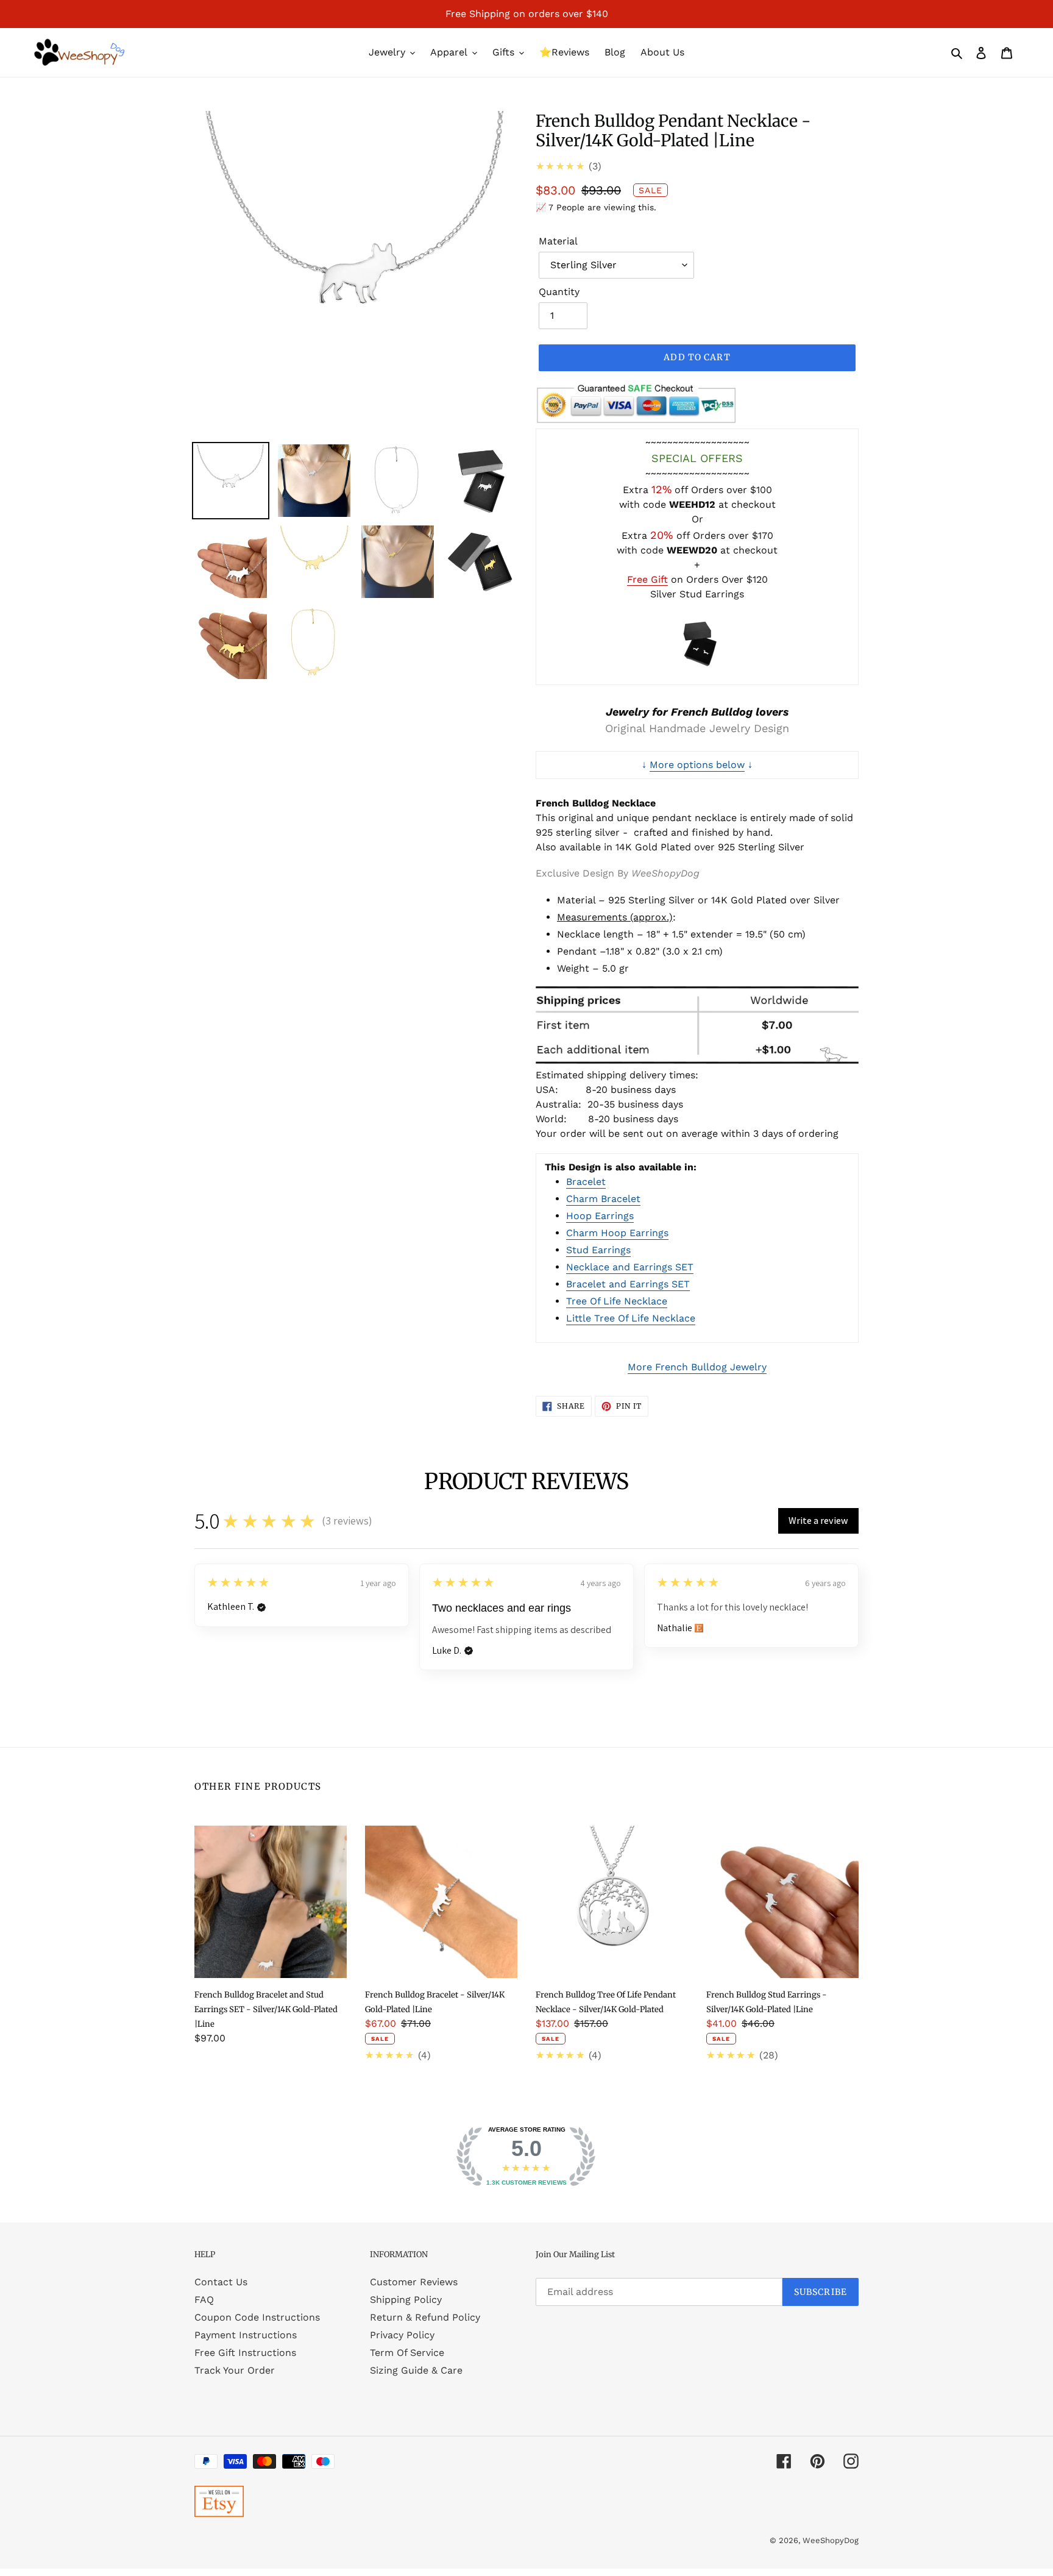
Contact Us (221, 2282)
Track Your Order (235, 2370)
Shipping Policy (406, 2300)
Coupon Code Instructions (257, 2317)
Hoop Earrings (600, 1216)
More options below (697, 765)
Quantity (559, 292)
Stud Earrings (598, 1250)
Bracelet (586, 1182)
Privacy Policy (402, 2335)
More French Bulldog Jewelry (697, 1367)
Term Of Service (407, 2353)
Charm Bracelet (603, 1199)
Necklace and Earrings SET (630, 1267)
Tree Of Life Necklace (617, 1301)
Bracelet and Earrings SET (628, 1284)
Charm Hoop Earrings (617, 1233)
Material (558, 241)
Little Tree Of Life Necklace (631, 1318)
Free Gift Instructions (245, 2353)
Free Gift (647, 579)
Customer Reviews (414, 2282)
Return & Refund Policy (425, 2317)
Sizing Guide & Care (416, 2370)
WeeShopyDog (831, 2540)
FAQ (204, 2300)
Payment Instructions (246, 2335)
